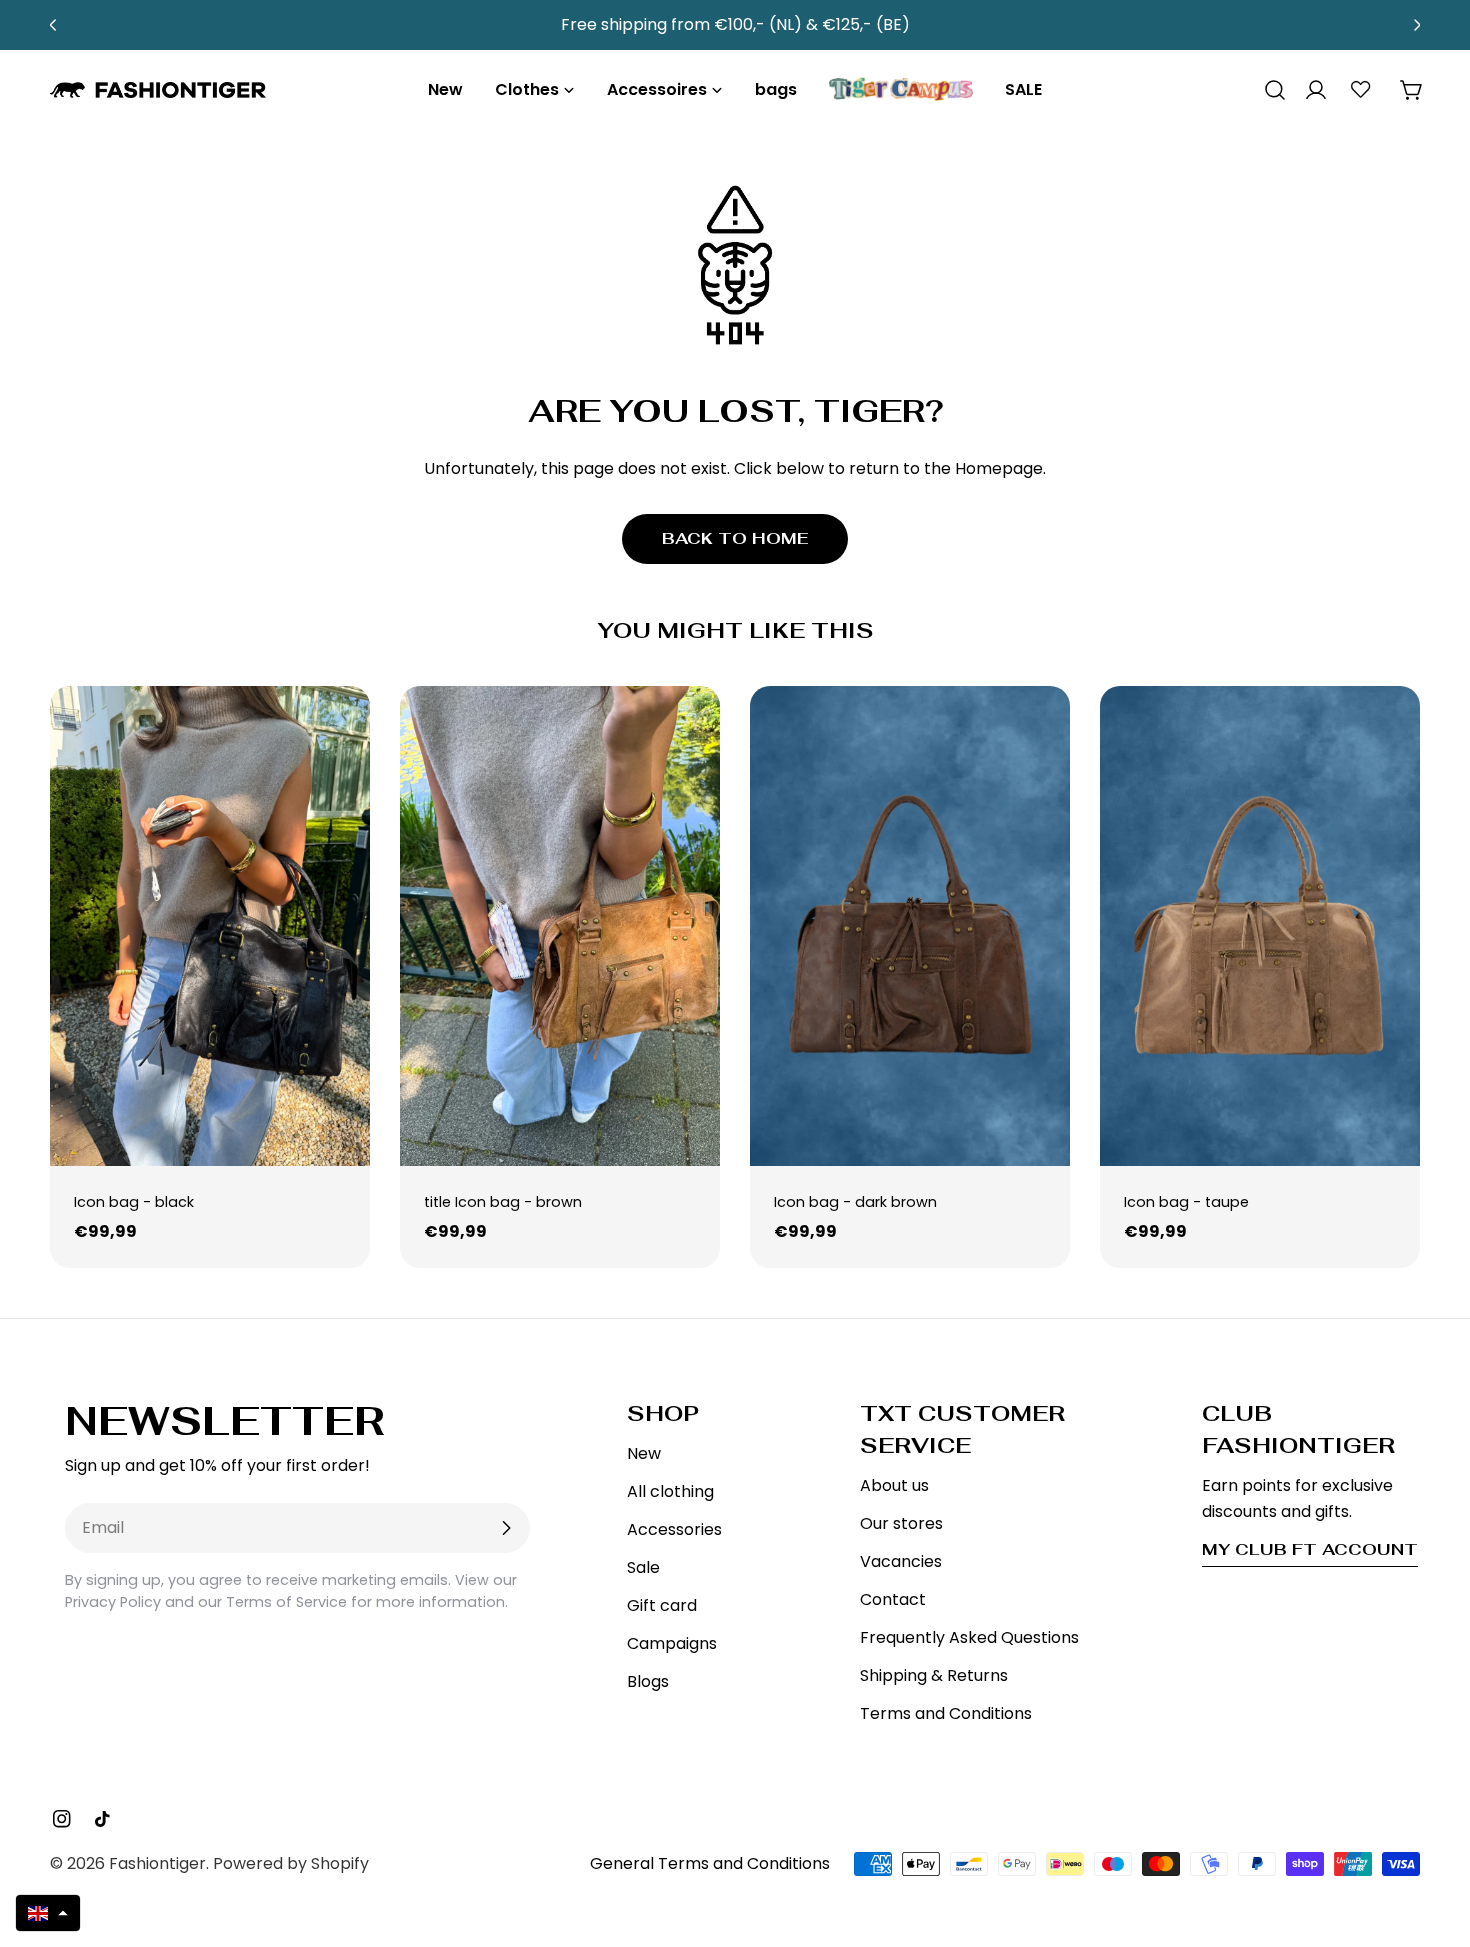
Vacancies (901, 1561)
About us (894, 1485)
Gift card (662, 1605)
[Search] (1268, 90)
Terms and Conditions (946, 1713)
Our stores (901, 1523)
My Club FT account (1310, 1549)
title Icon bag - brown (503, 1202)
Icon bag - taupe (1186, 1202)
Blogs (648, 1681)
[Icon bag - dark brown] (910, 926)
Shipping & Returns (934, 1675)
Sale (643, 1567)
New (644, 1453)
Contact (893, 1599)
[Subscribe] (506, 1528)
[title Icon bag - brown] (560, 926)
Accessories (674, 1529)
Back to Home (735, 538)
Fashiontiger (157, 1863)
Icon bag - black (134, 1202)
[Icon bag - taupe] (1260, 926)
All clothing (670, 1491)
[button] (48, 1913)
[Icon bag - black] (210, 926)
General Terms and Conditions (710, 1863)
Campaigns (672, 1643)
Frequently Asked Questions (969, 1637)
